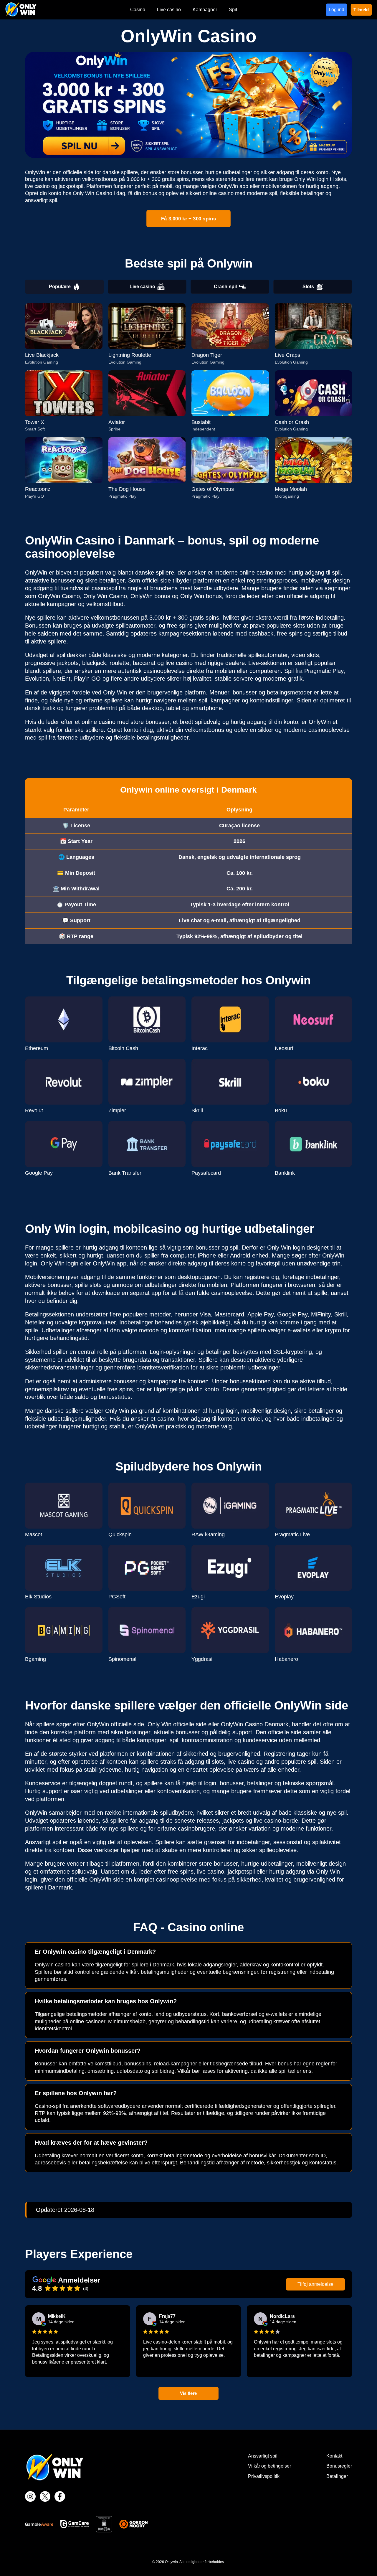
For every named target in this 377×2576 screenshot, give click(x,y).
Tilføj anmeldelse (315, 2284)
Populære (60, 287)
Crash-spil (225, 287)
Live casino (142, 287)
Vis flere (189, 2393)
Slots (308, 287)
